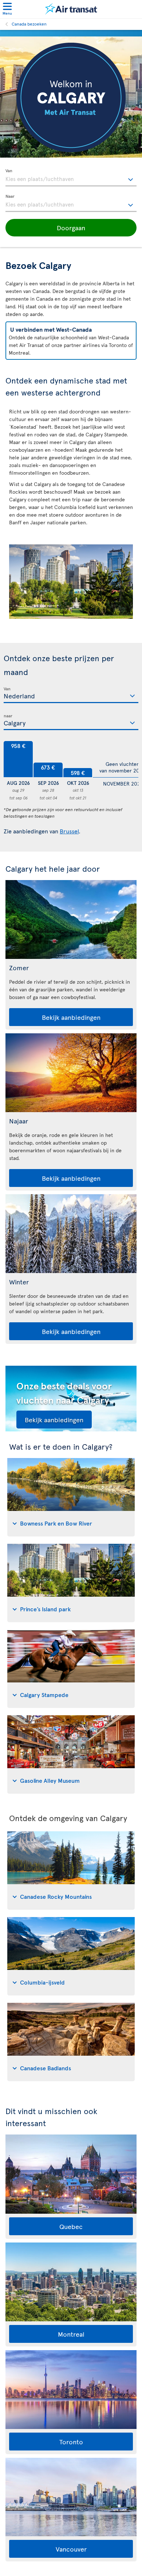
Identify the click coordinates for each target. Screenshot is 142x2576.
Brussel (69, 831)
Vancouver (71, 2549)
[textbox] (71, 178)
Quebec (71, 2226)
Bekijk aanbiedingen (71, 1017)
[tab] (71, 1497)
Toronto (71, 2442)
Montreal (71, 2334)
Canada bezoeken (29, 24)
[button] (71, 228)
